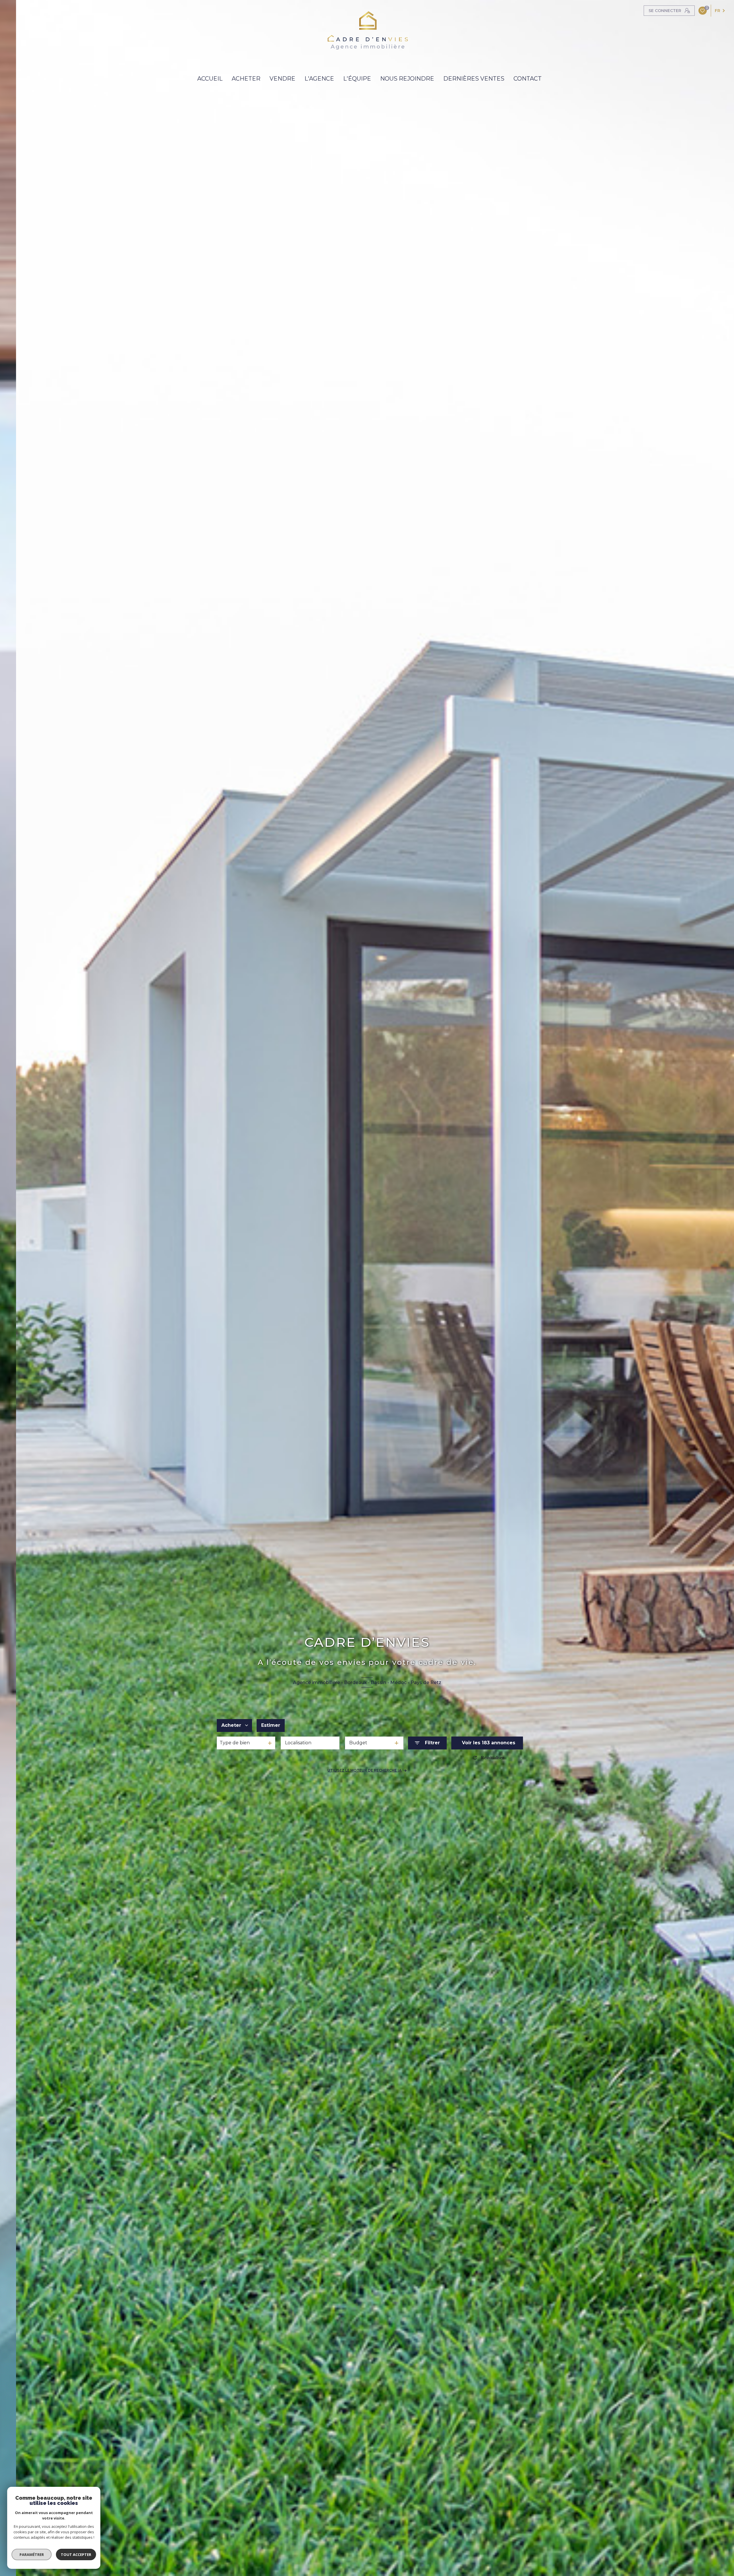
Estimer (271, 1725)
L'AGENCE (319, 79)
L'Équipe (357, 79)
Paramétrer (32, 2554)
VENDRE (282, 79)
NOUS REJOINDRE (407, 79)
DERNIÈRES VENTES (474, 79)
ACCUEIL (210, 79)
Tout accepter (76, 2554)
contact (528, 79)
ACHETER (246, 79)
